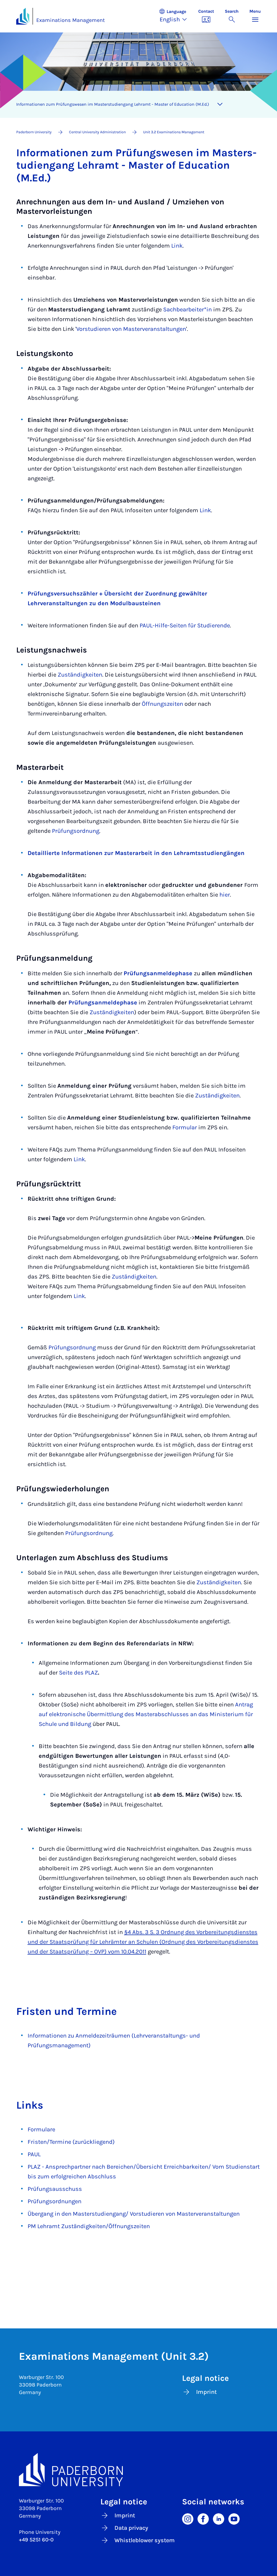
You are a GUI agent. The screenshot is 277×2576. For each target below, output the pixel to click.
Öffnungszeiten (162, 704)
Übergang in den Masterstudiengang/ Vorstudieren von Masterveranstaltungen (134, 2214)
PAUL (34, 2154)
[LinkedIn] (219, 2519)
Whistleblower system (145, 2540)
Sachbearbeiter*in (187, 309)
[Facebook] (203, 2519)
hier (225, 895)
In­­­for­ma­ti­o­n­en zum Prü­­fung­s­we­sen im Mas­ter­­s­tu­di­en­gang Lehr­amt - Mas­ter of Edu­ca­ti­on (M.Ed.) (113, 104)
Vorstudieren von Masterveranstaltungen (131, 329)
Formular (185, 1127)
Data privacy (131, 2528)
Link (177, 246)
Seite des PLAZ (78, 1673)
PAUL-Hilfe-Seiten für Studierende (185, 625)
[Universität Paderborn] (138, 2470)
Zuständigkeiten (80, 675)
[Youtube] (234, 2519)
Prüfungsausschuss (55, 2189)
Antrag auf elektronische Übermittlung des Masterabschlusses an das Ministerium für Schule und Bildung (146, 1714)
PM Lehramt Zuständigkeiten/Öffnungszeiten (89, 2226)
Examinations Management (71, 20)
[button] (176, 16)
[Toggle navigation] (220, 104)
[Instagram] (188, 2519)
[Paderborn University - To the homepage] (23, 16)
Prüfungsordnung (76, 831)
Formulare (41, 2129)
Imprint (206, 2392)
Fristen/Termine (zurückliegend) (71, 2142)
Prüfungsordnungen (55, 2201)
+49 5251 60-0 (36, 2540)
